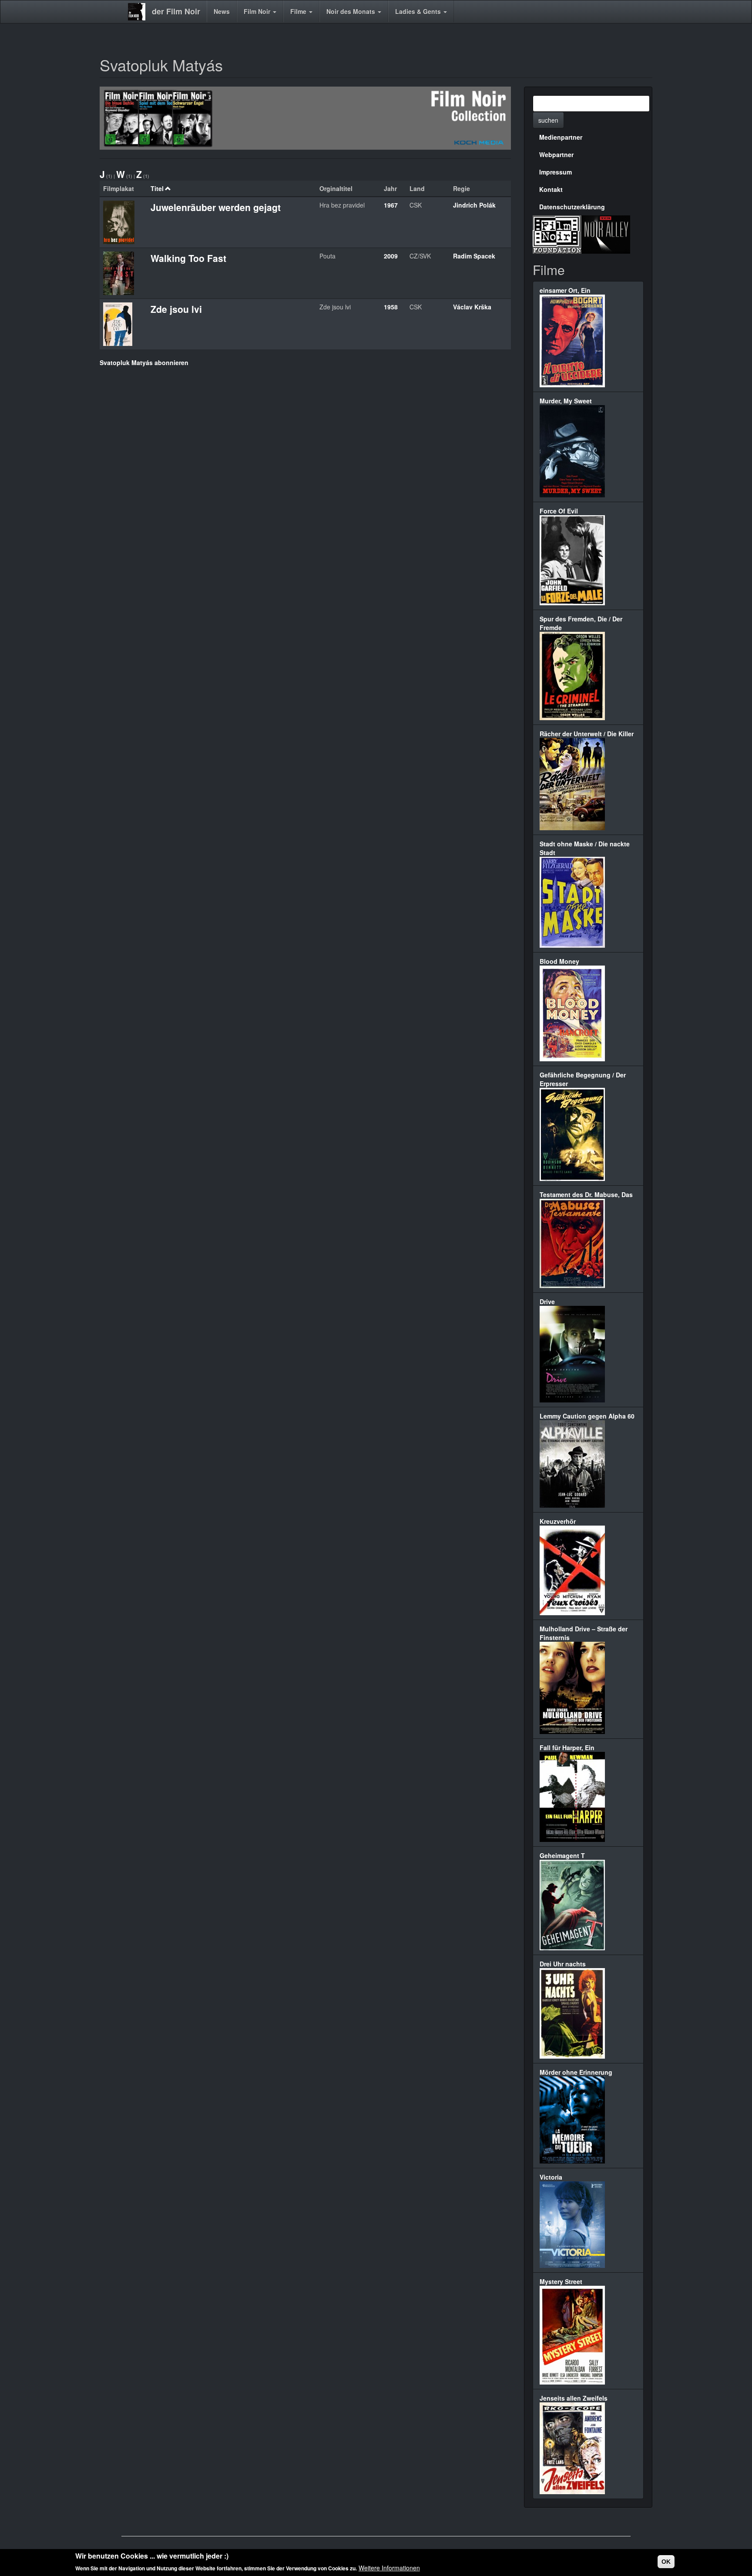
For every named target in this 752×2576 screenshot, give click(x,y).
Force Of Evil (559, 511)
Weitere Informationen (389, 2567)
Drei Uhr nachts (563, 1964)
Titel (157, 188)
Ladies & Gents (419, 11)
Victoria (551, 2177)
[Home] (140, 12)
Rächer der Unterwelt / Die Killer (587, 734)
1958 (391, 307)
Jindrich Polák (474, 205)
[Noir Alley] (606, 233)
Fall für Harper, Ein (567, 1748)
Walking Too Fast (188, 258)
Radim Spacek (474, 256)
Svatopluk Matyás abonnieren (144, 362)
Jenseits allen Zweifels (574, 2398)
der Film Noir (176, 11)
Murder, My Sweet (566, 401)
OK (666, 2562)
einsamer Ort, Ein (565, 290)
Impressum (556, 172)
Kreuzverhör (558, 1521)
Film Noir (258, 11)
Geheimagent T (562, 1855)
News (222, 11)
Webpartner (556, 154)
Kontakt (551, 189)
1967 (391, 205)
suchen (548, 120)
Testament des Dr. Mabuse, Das (586, 1194)
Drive (547, 1301)
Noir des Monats (352, 11)
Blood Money (559, 961)
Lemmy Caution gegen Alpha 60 (587, 1416)
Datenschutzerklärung (572, 207)
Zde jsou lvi (176, 309)
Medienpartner (561, 137)
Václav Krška (472, 307)
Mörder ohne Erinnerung (576, 2072)
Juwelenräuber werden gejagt (216, 207)
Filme (299, 11)
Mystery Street (561, 2281)
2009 (391, 256)
